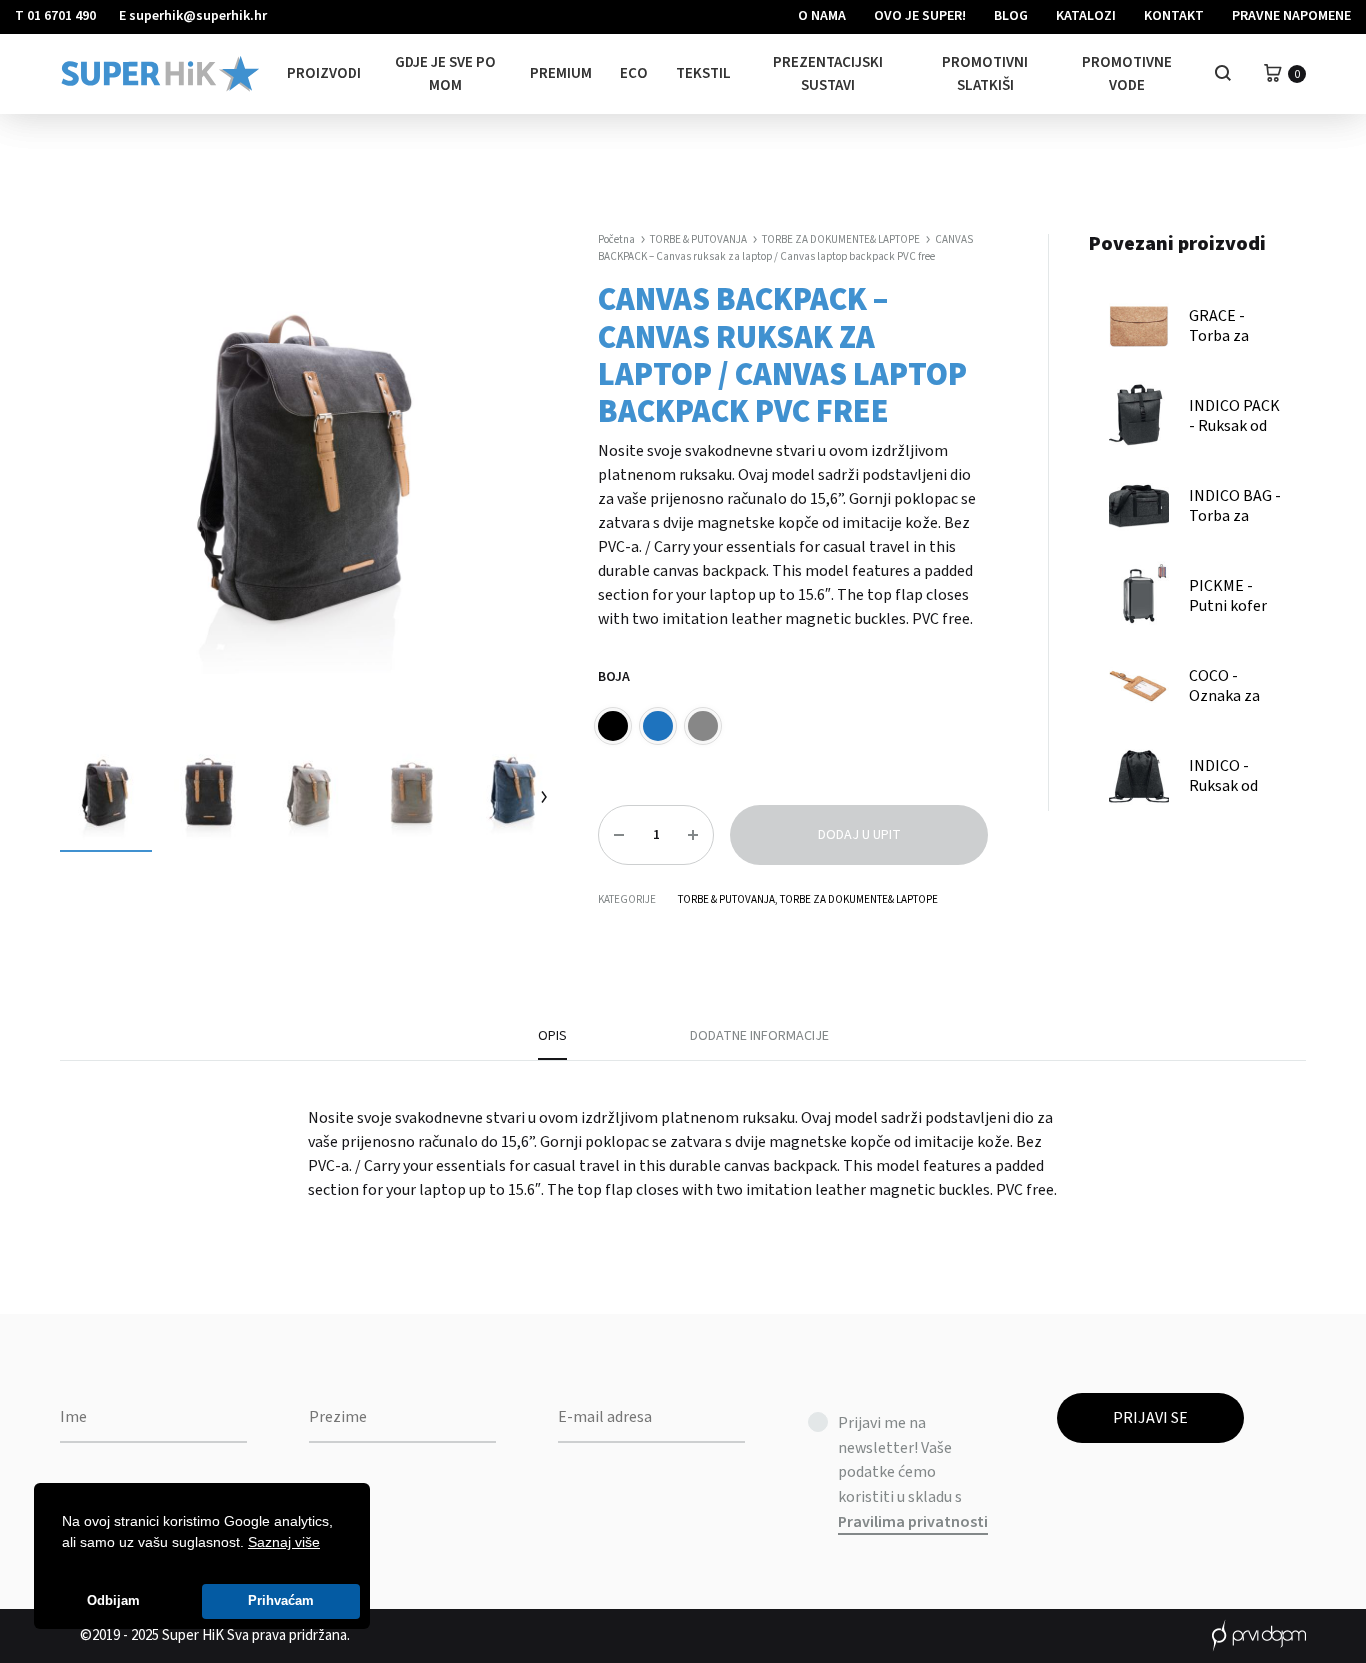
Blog (1011, 16)
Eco (634, 73)
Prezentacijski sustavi (828, 74)
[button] (327, 1544)
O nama (822, 16)
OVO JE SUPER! (920, 16)
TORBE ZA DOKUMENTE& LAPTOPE (841, 239)
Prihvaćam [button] (281, 1601)
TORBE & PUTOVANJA (698, 239)
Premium (561, 73)
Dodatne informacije (759, 1036)
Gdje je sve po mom (445, 74)
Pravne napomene (1291, 16)
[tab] (552, 1043)
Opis (552, 1036)
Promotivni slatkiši (985, 74)
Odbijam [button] (113, 1601)
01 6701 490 (61, 16)
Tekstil (703, 73)
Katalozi (1086, 16)
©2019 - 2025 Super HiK (152, 1635)
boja (614, 677)
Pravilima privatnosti (913, 1522)
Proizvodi (324, 73)
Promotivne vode (1127, 74)
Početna (616, 239)
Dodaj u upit (859, 835)
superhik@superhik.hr (198, 16)
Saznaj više (284, 1542)
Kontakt (1174, 16)
